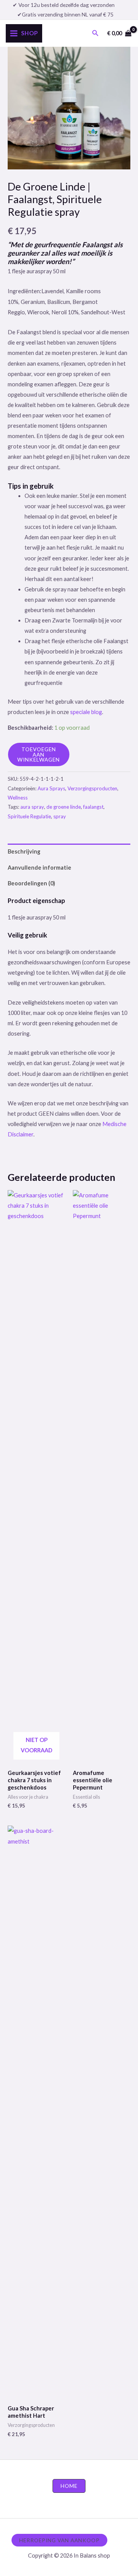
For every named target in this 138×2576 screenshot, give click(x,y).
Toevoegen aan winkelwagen (39, 754)
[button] (95, 33)
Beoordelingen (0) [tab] (31, 883)
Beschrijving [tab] (24, 851)
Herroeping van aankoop (59, 2540)
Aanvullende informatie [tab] (39, 868)
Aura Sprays (51, 788)
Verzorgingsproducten (92, 788)
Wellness (18, 798)
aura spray (32, 807)
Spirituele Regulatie (29, 816)
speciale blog (86, 712)
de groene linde (64, 807)
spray (60, 816)
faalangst (93, 807)
